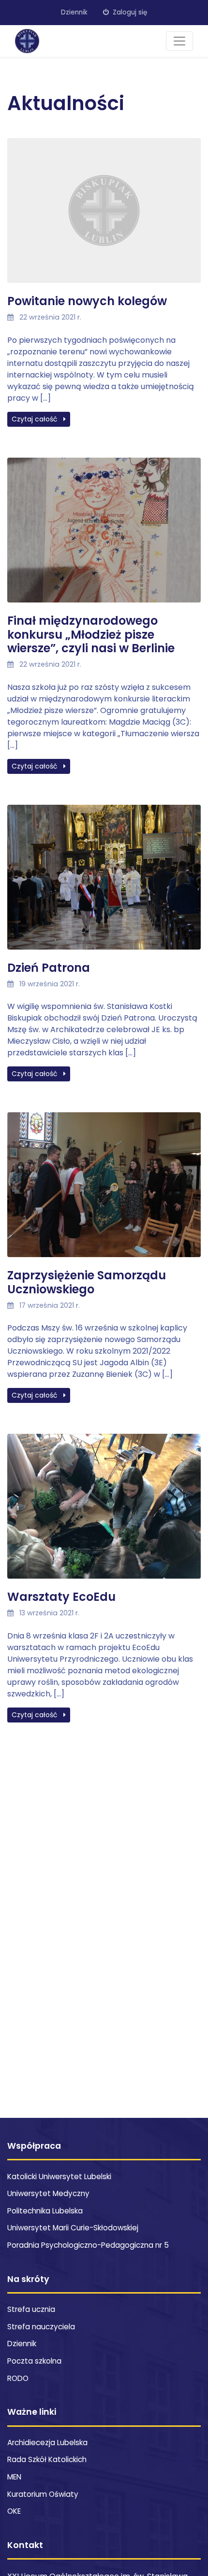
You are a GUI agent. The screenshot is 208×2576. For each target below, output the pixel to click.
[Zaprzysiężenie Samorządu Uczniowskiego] (104, 1190)
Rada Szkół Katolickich (47, 2459)
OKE (14, 2511)
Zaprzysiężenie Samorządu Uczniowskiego (87, 1282)
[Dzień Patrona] (104, 882)
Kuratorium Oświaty (43, 2494)
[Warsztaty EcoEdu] (104, 1512)
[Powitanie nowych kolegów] (104, 216)
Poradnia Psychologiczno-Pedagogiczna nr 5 (88, 2245)
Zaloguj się (129, 12)
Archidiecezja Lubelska (47, 2443)
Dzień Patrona (49, 968)
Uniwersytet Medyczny (48, 2193)
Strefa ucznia (31, 2309)
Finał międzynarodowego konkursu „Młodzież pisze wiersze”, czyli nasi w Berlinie (91, 635)
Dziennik (74, 12)
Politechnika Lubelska (45, 2211)
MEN (14, 2477)
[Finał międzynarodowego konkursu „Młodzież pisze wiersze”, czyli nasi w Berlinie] (104, 535)
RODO (18, 2378)
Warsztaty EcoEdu (61, 1597)
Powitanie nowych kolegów (87, 301)
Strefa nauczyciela (41, 2327)
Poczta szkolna (34, 2361)
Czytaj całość (36, 419)
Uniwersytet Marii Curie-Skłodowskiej (73, 2228)
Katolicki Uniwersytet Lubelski (59, 2177)
